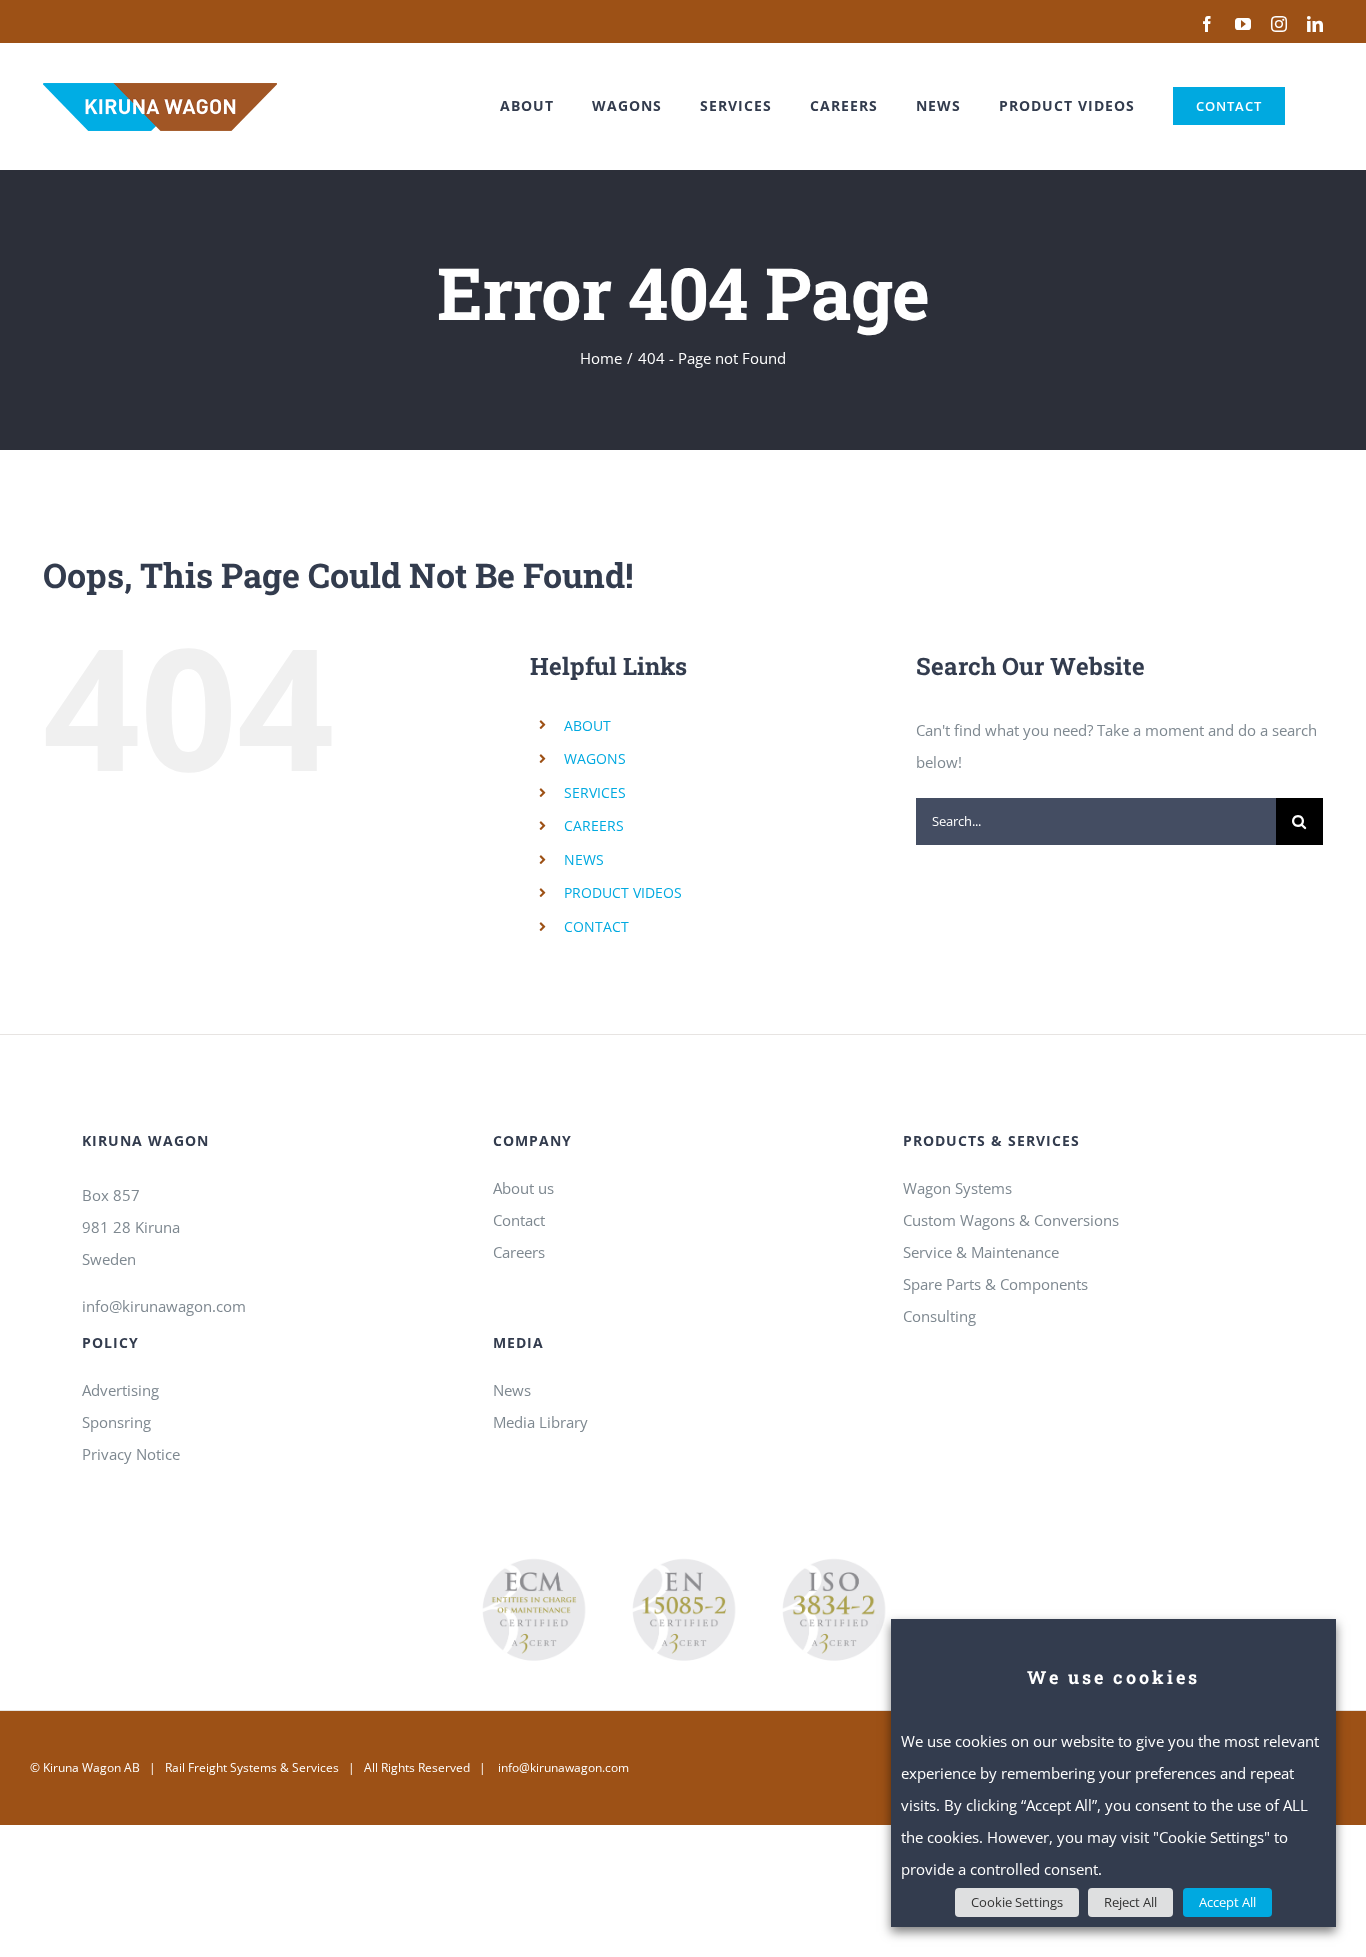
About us (523, 1188)
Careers (519, 1252)
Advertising (120, 1390)
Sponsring (116, 1422)
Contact (519, 1220)
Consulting (939, 1316)
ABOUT (587, 725)
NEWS (584, 859)
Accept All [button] (1227, 1902)
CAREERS (594, 825)
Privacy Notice (131, 1454)
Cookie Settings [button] (1017, 1902)
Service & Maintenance (981, 1252)
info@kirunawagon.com (164, 1306)
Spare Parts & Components (995, 1284)
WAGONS (595, 758)
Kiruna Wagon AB (91, 1767)
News (512, 1390)
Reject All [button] (1130, 1902)
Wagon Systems (957, 1188)
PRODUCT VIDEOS (623, 892)
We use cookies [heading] (1113, 1677)
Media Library (540, 1422)
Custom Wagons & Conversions (1011, 1220)
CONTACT (596, 926)
